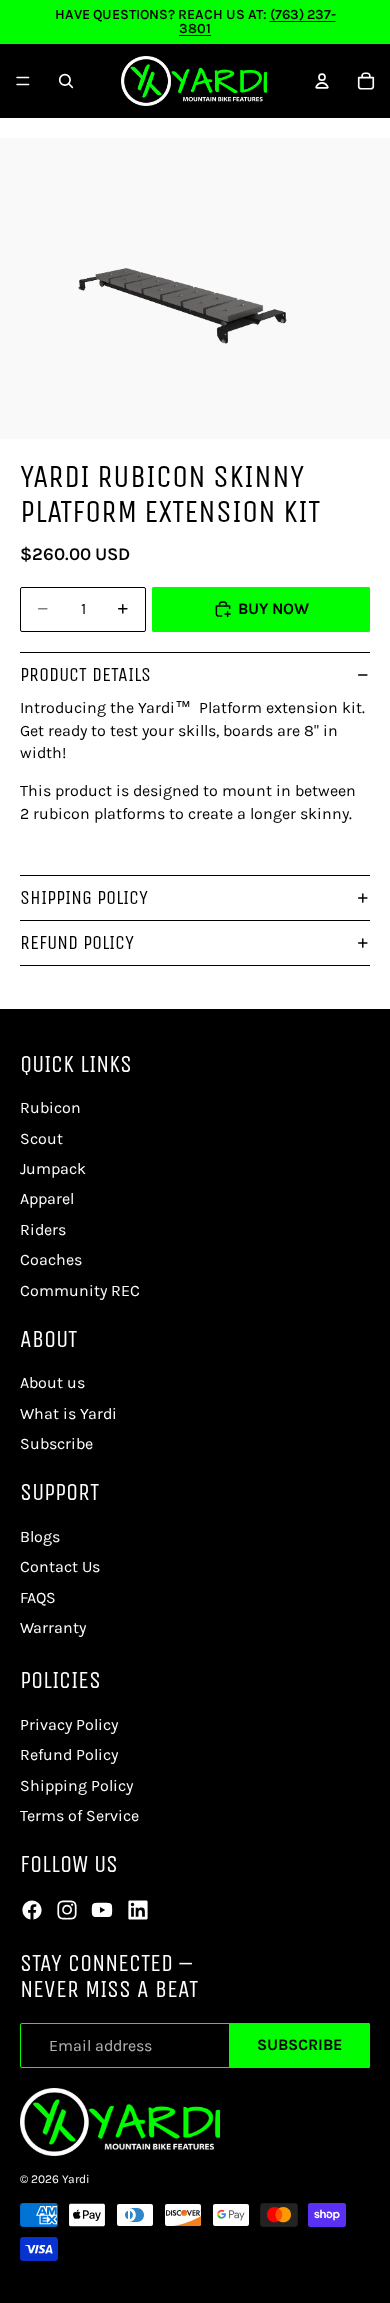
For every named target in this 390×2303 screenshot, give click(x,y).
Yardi (76, 2179)
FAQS (38, 1597)
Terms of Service (79, 1815)
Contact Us (60, 1566)
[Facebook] (32, 1910)
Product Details (85, 674)
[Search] (66, 81)
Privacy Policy (69, 1724)
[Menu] (23, 81)
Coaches (51, 1259)
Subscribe (299, 2044)
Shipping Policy (84, 897)
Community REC (80, 1290)
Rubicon (50, 1107)
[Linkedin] (138, 1910)
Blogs (40, 1536)
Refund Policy (77, 942)
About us (52, 1382)
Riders (43, 1229)
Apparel (47, 1198)
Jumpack (53, 1168)
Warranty (53, 1627)
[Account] (322, 81)
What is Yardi (68, 1413)
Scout (41, 1138)
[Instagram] (67, 1910)
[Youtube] (102, 1910)
